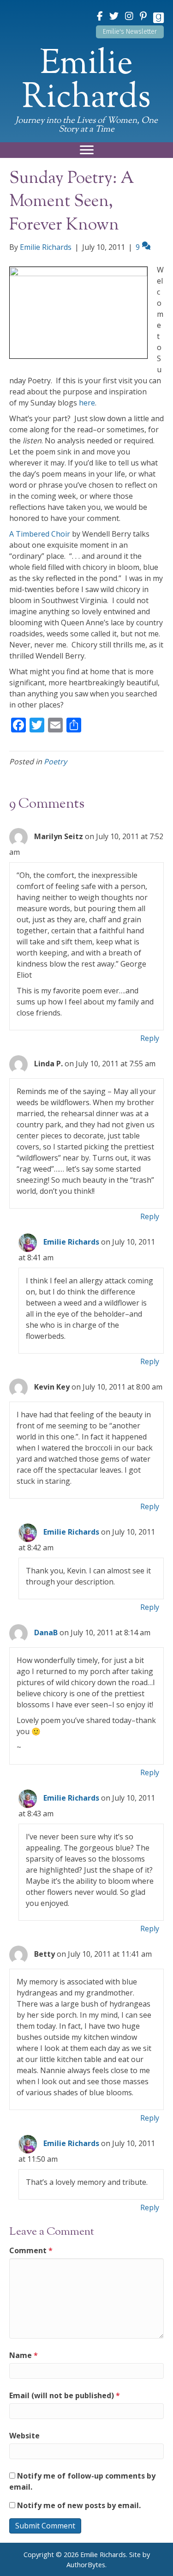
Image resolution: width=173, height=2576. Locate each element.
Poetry (55, 762)
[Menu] (87, 150)
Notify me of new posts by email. (79, 2505)
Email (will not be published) (65, 2395)
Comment (31, 2250)
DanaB (46, 1633)
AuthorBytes (86, 2565)
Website (24, 2436)
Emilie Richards (71, 1242)
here (87, 403)
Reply (150, 1038)
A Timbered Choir (40, 534)
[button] (130, 32)
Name (24, 2355)
